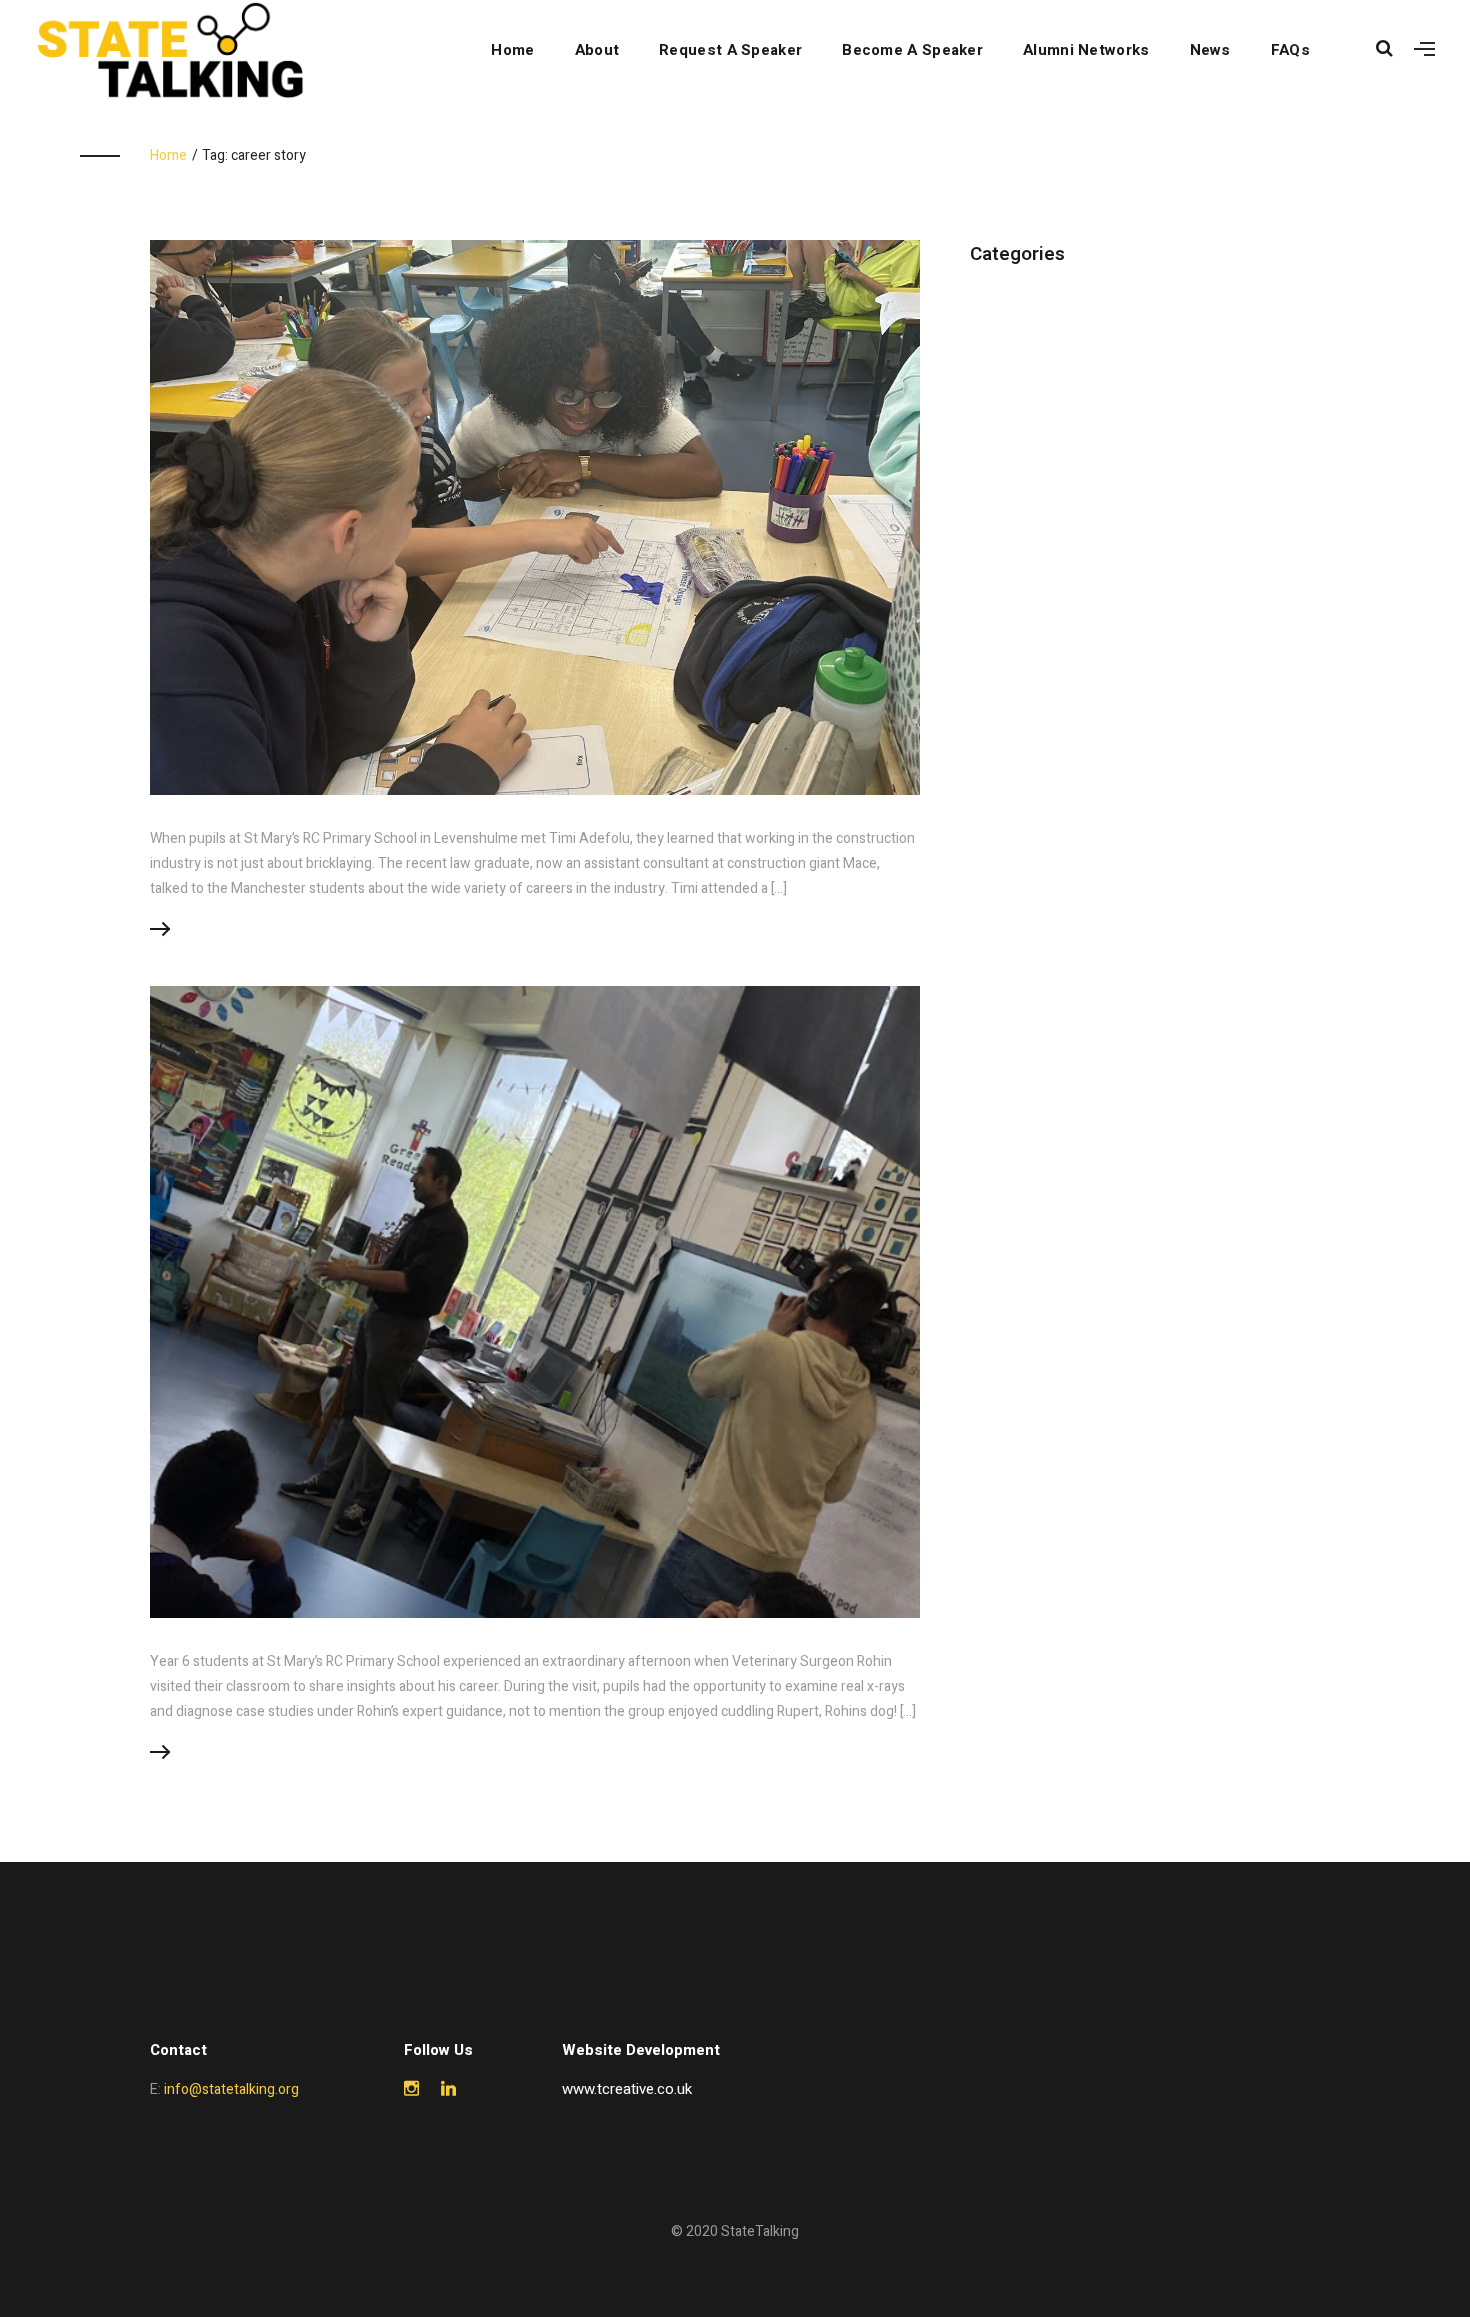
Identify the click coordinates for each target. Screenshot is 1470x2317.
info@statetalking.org (231, 2089)
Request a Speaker (730, 50)
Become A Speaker (912, 50)
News (1210, 50)
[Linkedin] (448, 2089)
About (597, 50)
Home (512, 50)
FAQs (1290, 50)
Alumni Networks (1086, 50)
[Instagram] (411, 2089)
